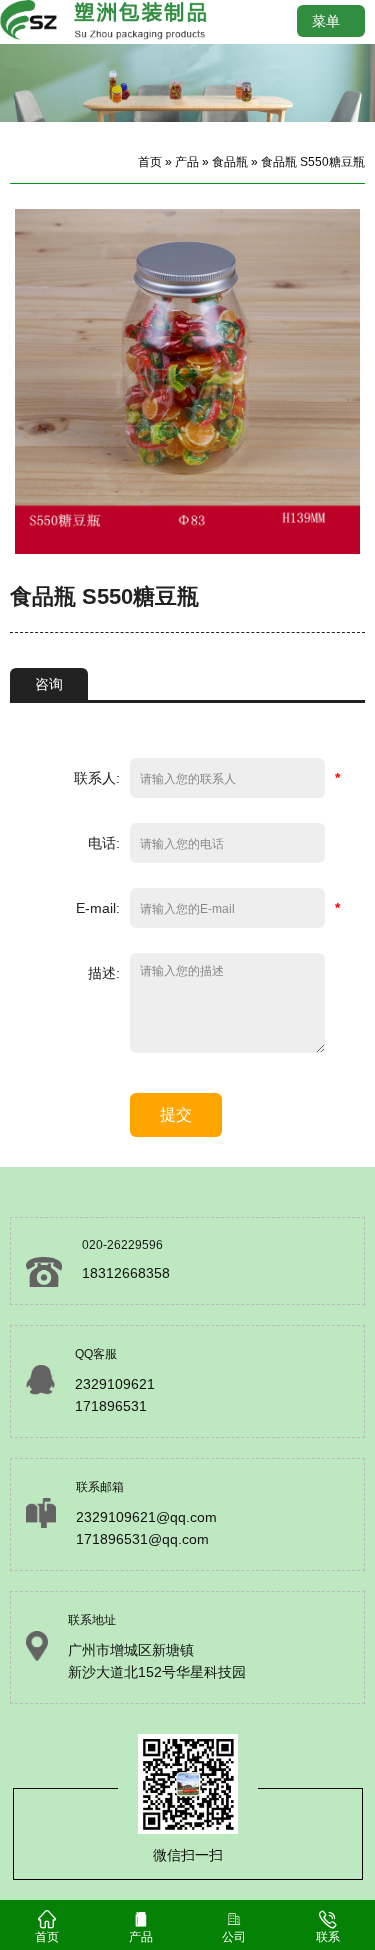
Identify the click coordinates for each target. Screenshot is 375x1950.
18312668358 (126, 1273)
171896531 (111, 1406)
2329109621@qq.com (146, 1517)
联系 (328, 1937)
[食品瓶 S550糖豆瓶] (187, 549)
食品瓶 (230, 162)
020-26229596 (122, 1245)
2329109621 (115, 1384)
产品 (187, 162)
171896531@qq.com (142, 1539)
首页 (150, 162)
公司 (234, 1937)
